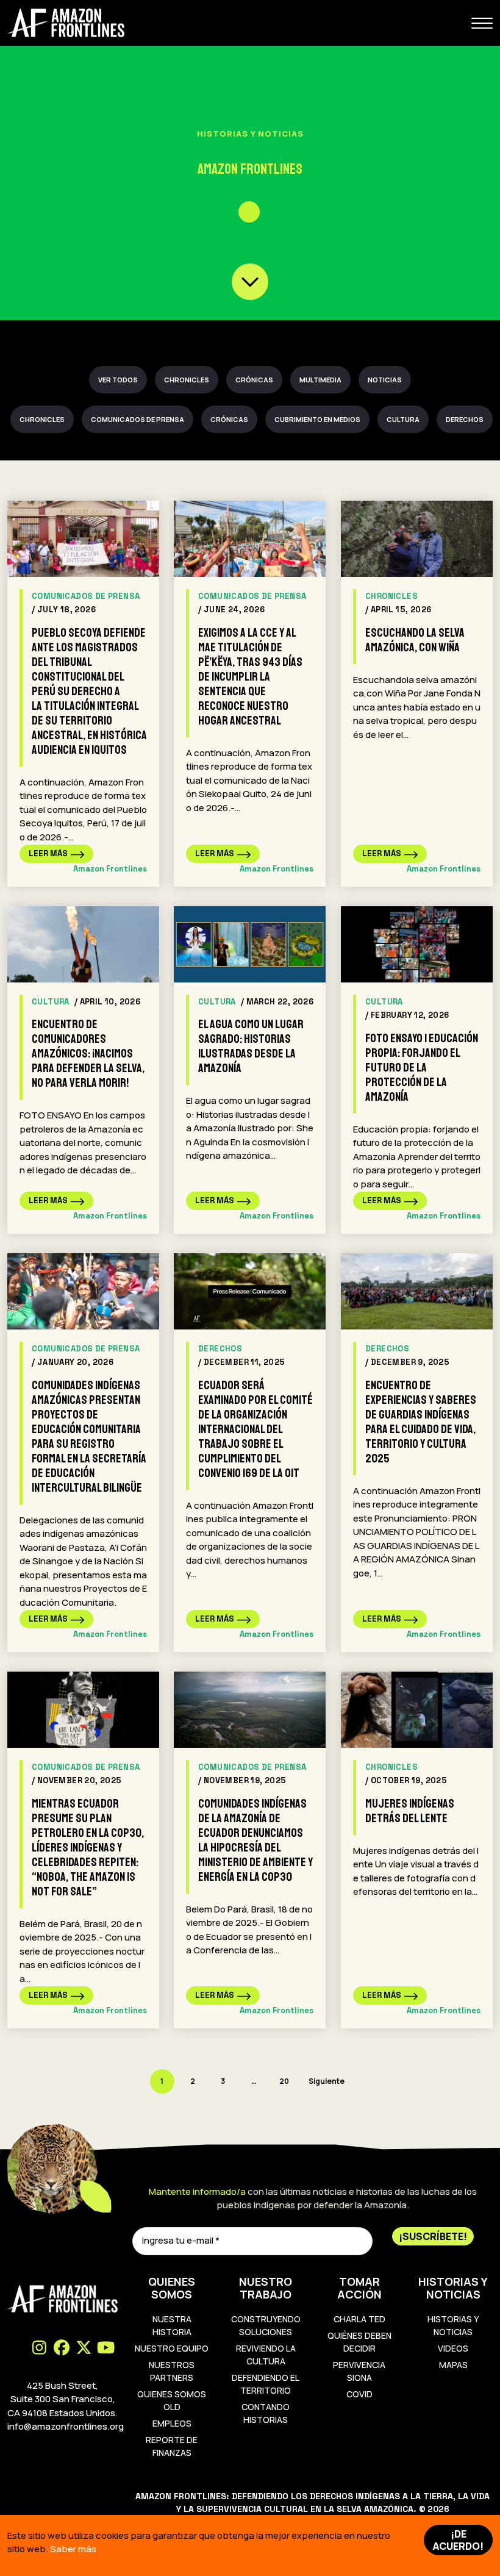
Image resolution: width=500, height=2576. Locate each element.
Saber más (73, 2549)
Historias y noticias (453, 2325)
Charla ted (359, 2319)
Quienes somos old (172, 2400)
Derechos (465, 419)
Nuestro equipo (172, 2348)
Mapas (453, 2365)
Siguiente (327, 2081)
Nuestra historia (172, 2325)
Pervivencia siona (359, 2371)
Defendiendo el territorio (266, 2384)
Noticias (385, 380)
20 (284, 2081)
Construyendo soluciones (266, 2325)
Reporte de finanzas (172, 2446)
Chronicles (187, 380)
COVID (359, 2394)
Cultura (403, 419)
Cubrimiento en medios (317, 419)
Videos (453, 2348)
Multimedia (320, 380)
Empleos (172, 2423)
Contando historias (266, 2413)
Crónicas (254, 380)
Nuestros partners (172, 2371)
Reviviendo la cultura (266, 2355)
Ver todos (118, 380)
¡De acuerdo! (458, 2540)
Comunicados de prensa (137, 419)
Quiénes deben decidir (359, 2342)
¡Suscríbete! (433, 2236)
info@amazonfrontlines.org (66, 2426)
